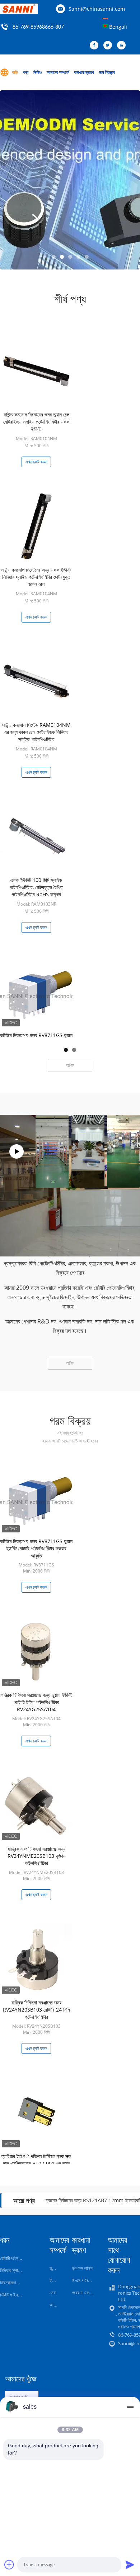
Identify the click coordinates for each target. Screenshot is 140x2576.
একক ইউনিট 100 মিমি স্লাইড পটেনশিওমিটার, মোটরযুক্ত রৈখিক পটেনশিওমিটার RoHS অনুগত (36, 887)
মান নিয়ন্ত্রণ (107, 72)
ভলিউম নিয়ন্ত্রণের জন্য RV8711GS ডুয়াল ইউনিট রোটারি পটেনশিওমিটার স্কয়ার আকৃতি (36, 1548)
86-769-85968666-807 (38, 27)
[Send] (130, 2565)
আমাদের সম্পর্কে (58, 72)
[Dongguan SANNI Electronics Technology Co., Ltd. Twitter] (109, 46)
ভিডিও (38, 72)
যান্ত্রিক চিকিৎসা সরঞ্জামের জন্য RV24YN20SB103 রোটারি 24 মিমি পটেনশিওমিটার (36, 2010)
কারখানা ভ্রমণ (84, 72)
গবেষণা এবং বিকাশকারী (89, 2293)
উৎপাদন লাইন (82, 2268)
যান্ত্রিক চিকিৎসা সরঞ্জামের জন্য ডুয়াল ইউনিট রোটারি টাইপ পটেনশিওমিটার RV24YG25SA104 (36, 1702)
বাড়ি (15, 72)
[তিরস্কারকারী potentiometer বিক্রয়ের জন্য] (70, 180)
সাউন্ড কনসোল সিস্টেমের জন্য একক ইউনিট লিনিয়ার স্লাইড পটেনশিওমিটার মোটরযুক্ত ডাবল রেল (36, 577)
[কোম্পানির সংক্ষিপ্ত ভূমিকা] (17, 1151)
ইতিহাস (55, 2280)
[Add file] (9, 2565)
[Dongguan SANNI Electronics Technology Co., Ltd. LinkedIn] (123, 46)
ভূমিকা (54, 2268)
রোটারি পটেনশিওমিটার (16, 2258)
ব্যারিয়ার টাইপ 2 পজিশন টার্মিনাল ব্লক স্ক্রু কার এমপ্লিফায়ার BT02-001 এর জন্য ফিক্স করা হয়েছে (36, 2163)
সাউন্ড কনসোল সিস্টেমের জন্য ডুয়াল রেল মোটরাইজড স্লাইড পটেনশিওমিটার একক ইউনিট (36, 422)
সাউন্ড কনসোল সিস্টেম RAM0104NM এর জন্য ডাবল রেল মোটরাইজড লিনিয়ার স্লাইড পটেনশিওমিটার (36, 732)
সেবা (53, 2293)
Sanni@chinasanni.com (97, 9)
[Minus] (130, 2407)
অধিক (70, 1065)
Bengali (118, 27)
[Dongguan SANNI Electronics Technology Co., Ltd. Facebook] (96, 46)
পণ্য (25, 72)
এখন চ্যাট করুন (36, 462)
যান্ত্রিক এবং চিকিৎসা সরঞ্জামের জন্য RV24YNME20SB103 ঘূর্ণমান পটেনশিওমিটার (36, 1856)
